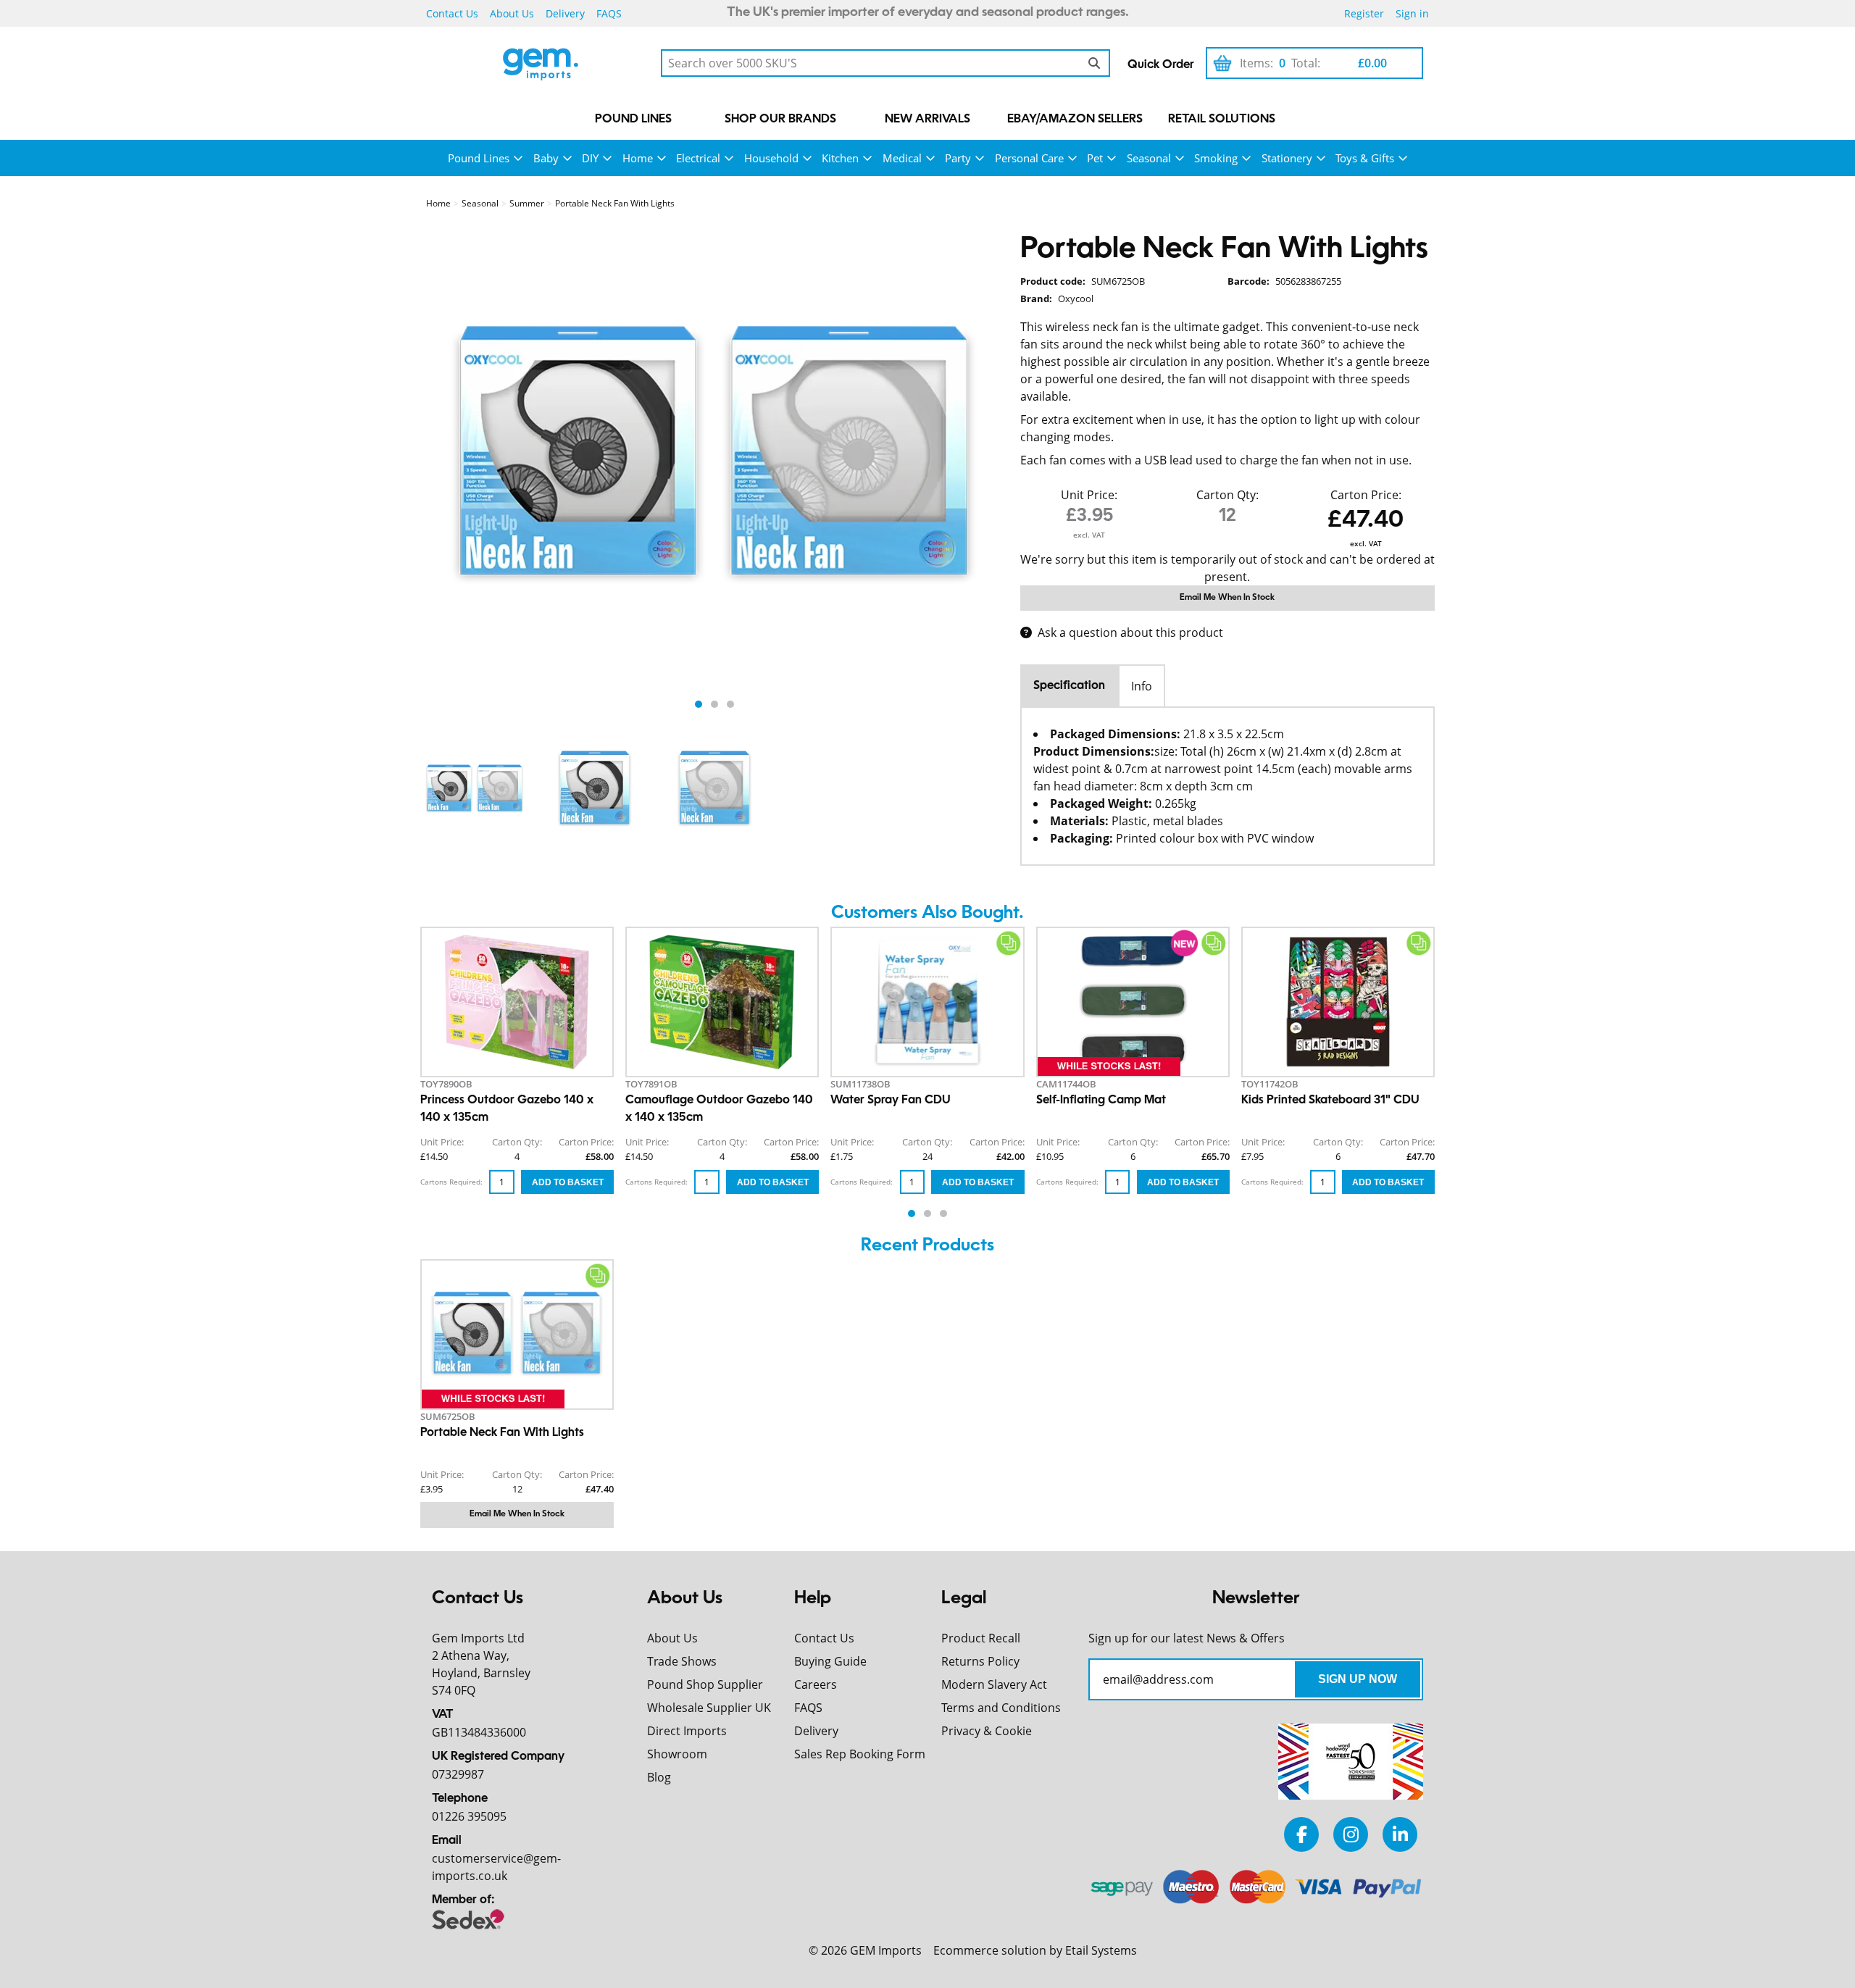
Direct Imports (687, 1731)
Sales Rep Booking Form (860, 1754)
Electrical (698, 158)
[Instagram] (1351, 1834)
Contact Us (452, 13)
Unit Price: (1089, 495)
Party (958, 158)
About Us (512, 13)
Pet (1095, 158)
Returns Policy (980, 1661)
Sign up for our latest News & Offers (1187, 1638)
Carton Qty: (1227, 495)
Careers (816, 1684)
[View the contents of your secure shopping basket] (1222, 63)
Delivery (565, 13)
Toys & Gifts (1365, 158)
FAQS (609, 13)
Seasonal (1149, 158)
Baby (546, 158)
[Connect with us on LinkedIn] (1400, 1834)
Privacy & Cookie (987, 1731)
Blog (659, 1777)
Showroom (677, 1754)
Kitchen (840, 158)
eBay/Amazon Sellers (1075, 120)
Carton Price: (1366, 495)
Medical (902, 158)
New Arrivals (927, 120)
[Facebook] (1301, 1834)
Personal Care (1029, 158)
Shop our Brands (780, 120)
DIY (590, 158)
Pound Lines (633, 120)
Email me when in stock (1227, 598)
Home (638, 158)
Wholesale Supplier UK (709, 1708)
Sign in (1412, 13)
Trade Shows (682, 1661)
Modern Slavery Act (994, 1684)
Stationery (1287, 158)
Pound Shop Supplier (705, 1684)
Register (1364, 13)
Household (771, 158)
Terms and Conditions (1001, 1708)
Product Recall (981, 1638)
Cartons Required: (451, 1182)
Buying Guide (830, 1661)
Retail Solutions (1222, 120)
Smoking (1216, 158)
